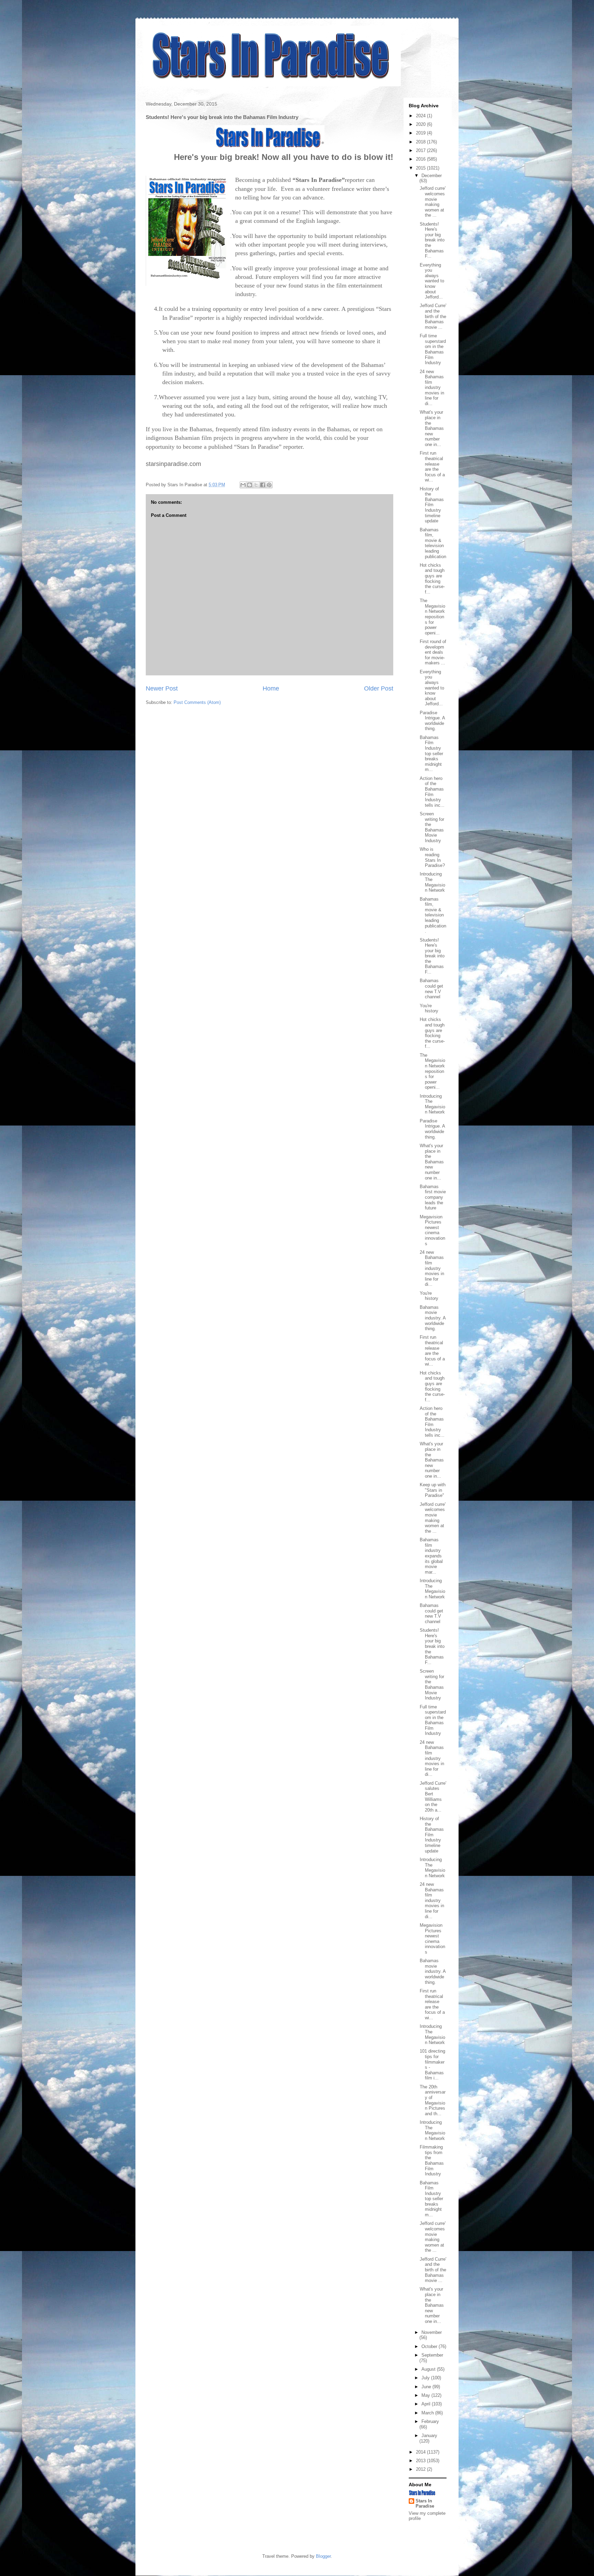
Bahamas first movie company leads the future (433, 1197)
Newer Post (162, 688)
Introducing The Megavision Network (432, 882)
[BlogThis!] (250, 485)
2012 (421, 2469)
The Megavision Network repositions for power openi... (432, 617)
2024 (421, 116)
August (429, 2369)
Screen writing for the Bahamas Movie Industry (432, 827)
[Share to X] (256, 485)
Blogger (323, 2556)
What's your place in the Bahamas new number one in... (432, 428)
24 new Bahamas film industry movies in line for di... (432, 388)
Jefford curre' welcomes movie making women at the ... (433, 202)
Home (271, 688)
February (430, 2421)
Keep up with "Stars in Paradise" (433, 1490)
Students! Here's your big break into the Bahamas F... (432, 240)
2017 (421, 150)
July (426, 2378)
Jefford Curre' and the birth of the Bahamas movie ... (433, 316)
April (427, 2404)
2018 (421, 142)
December (432, 176)
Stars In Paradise (425, 2503)
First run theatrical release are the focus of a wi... (432, 466)
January (429, 2436)
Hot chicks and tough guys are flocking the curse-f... (432, 579)
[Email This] (243, 485)
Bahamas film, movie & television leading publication (433, 543)
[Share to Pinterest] (269, 485)
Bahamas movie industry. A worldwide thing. (433, 1318)
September (432, 2355)
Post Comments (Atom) (197, 702)
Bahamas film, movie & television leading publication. (433, 915)
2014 (421, 2452)
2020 (421, 124)
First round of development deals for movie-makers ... (433, 652)
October (430, 2346)
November (432, 2332)
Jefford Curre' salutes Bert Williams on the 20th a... (433, 1797)
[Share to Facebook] (263, 485)
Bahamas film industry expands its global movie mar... (431, 1556)
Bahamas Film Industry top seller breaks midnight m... (431, 754)
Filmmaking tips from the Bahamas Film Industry (432, 2160)
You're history (429, 1008)
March (428, 2413)
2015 (421, 168)
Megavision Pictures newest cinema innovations (432, 1230)
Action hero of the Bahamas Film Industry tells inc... (432, 792)
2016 (421, 159)
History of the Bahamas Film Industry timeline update (432, 505)
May (426, 2395)
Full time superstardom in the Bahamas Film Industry (433, 349)
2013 (421, 2461)
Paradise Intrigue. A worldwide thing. (432, 721)
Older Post (379, 688)
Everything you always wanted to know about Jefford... (432, 281)
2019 (421, 133)
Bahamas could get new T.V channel (431, 989)
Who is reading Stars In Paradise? (432, 857)
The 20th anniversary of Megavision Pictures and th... (433, 2100)
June (427, 2387)
